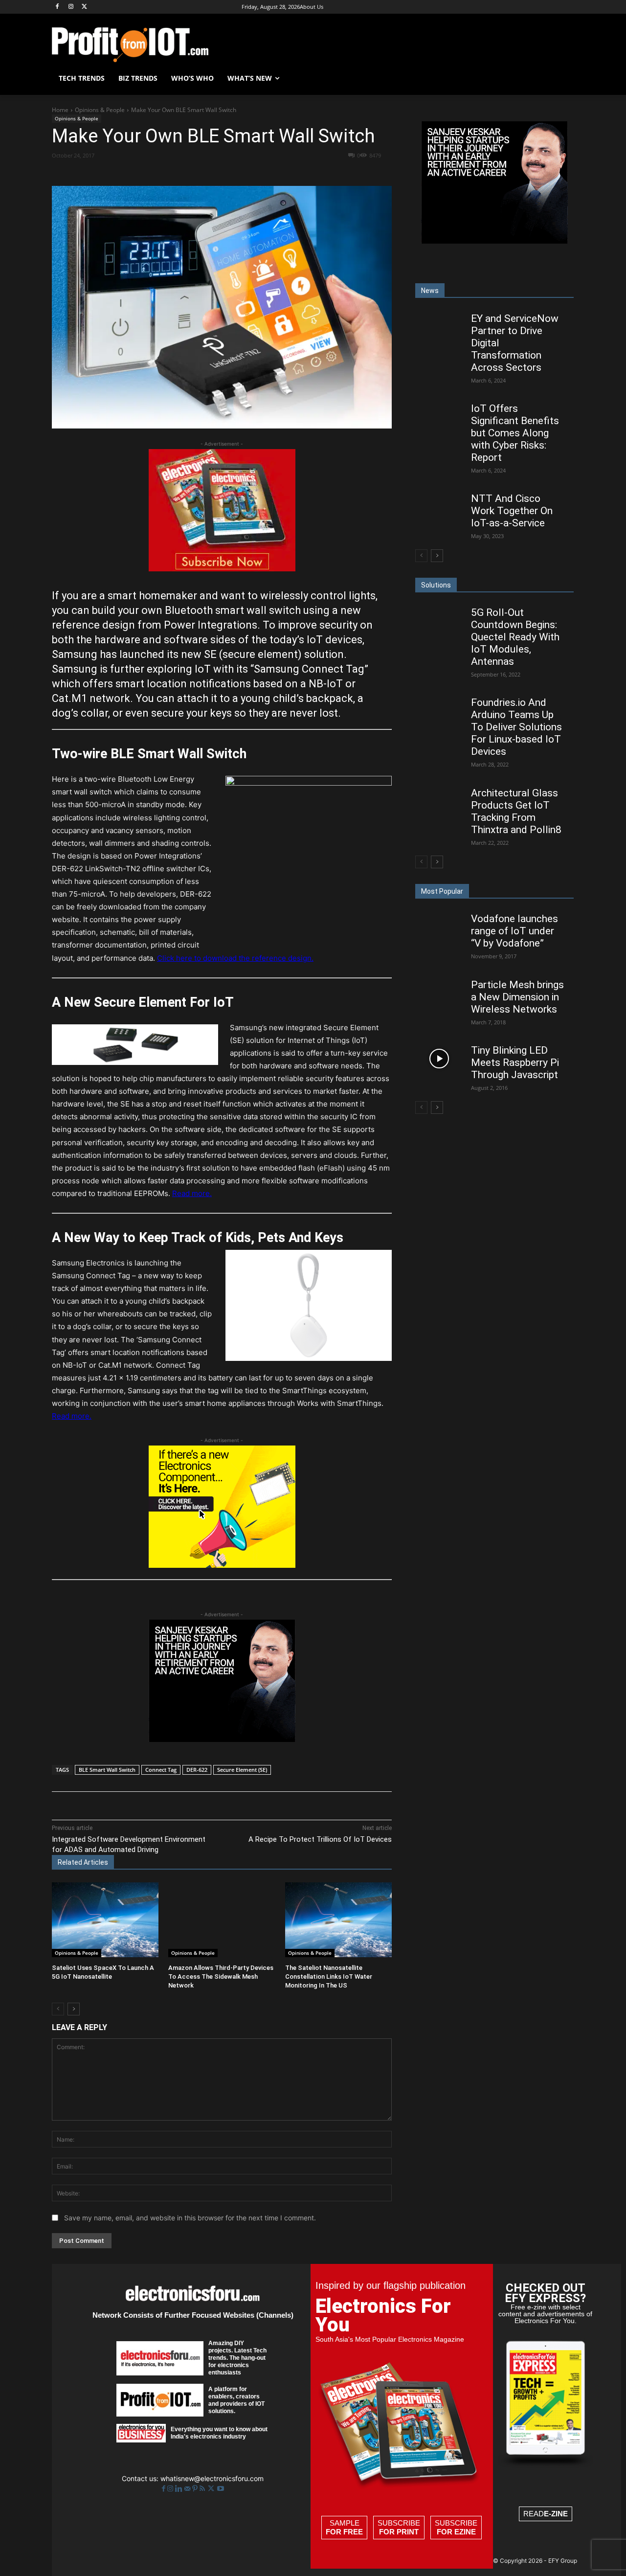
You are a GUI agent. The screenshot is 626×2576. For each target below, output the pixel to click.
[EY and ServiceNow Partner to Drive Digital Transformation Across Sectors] (439, 326)
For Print (399, 2532)
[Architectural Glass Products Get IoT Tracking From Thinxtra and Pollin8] (439, 801)
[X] (85, 7)
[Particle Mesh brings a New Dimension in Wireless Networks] (439, 993)
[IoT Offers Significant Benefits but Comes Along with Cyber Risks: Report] (439, 417)
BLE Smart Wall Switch (107, 1770)
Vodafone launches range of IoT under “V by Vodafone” (514, 931)
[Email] (233, 173)
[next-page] (74, 2009)
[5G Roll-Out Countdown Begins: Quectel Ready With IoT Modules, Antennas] (439, 621)
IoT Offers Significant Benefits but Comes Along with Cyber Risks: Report (515, 433)
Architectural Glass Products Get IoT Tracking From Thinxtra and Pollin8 (516, 811)
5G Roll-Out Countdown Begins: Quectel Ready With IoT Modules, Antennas (515, 637)
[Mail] (188, 2489)
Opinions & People (100, 110)
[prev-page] (58, 2009)
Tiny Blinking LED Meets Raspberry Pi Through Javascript (515, 1062)
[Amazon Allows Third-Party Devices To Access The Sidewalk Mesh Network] (222, 1920)
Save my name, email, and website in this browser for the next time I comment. (190, 2218)
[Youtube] (221, 2489)
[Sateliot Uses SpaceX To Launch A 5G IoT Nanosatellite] (105, 1920)
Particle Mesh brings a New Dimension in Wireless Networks (517, 997)
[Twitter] (212, 2489)
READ (546, 2514)
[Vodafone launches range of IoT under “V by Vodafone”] (439, 927)
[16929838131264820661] (222, 1565)
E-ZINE (556, 2514)
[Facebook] (57, 7)
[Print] (256, 173)
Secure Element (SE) (242, 1770)
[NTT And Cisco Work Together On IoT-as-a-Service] (439, 507)
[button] (562, 78)
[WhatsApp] (188, 173)
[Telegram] (278, 173)
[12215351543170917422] (222, 1739)
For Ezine (456, 2532)
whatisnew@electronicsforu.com (212, 2478)
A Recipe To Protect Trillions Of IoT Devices (320, 1839)
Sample (344, 2527)
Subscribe (399, 2527)
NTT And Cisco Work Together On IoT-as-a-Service (512, 511)
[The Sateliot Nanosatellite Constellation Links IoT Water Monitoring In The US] (338, 1920)
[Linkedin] (211, 173)
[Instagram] (71, 7)
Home (60, 110)
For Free (344, 2532)
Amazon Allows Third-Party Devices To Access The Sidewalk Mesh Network (221, 1977)
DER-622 (197, 1770)
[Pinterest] (166, 173)
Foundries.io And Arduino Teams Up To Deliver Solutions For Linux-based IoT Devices (516, 727)
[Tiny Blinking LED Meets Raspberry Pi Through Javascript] (439, 1058)
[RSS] (203, 2489)
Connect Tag (161, 1770)
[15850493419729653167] (222, 569)
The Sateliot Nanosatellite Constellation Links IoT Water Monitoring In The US (329, 1977)
